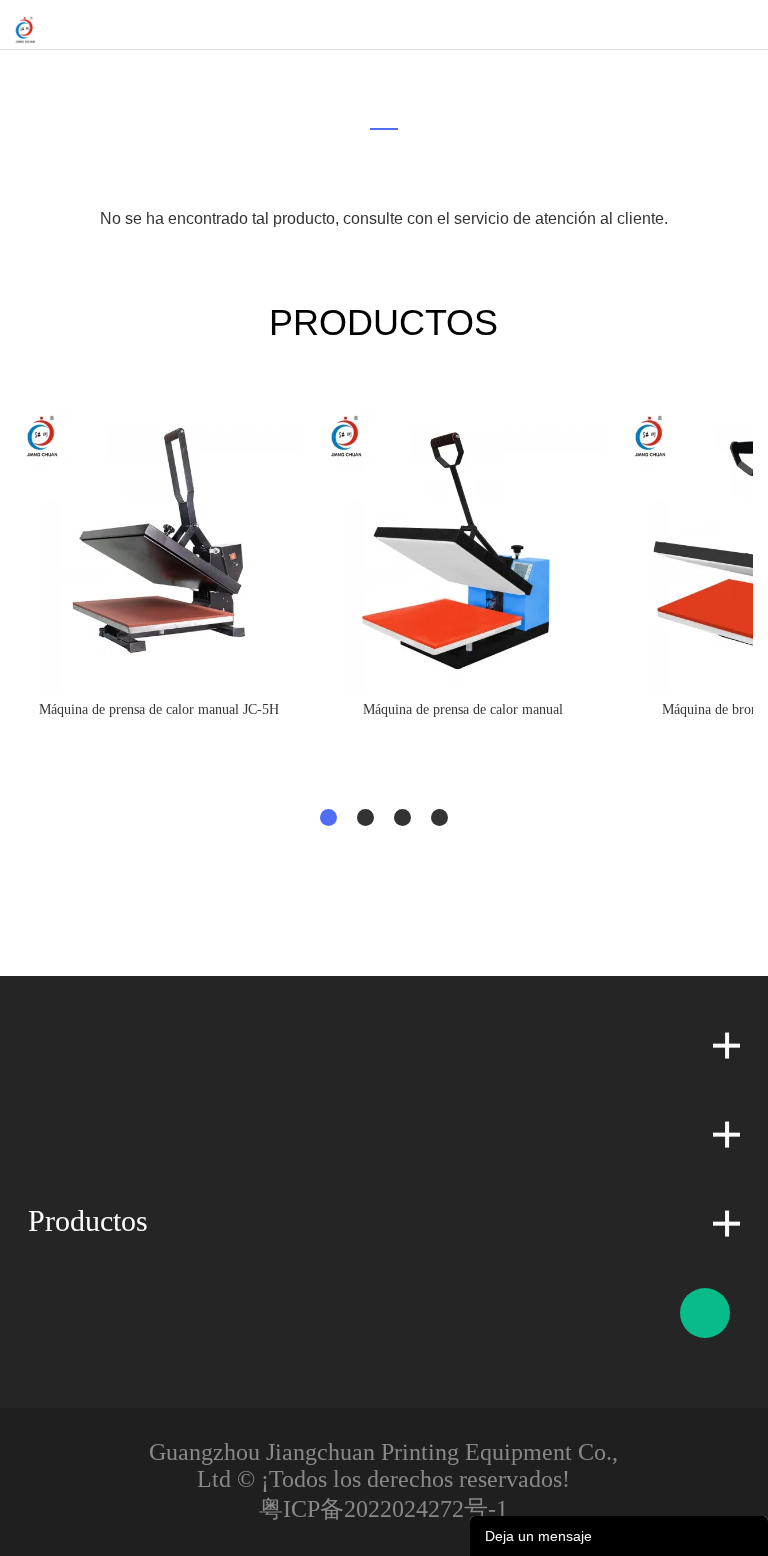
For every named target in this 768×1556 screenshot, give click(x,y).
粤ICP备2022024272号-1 (383, 1509)
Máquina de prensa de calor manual (463, 709)
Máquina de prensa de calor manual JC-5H (159, 709)
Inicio (371, 75)
